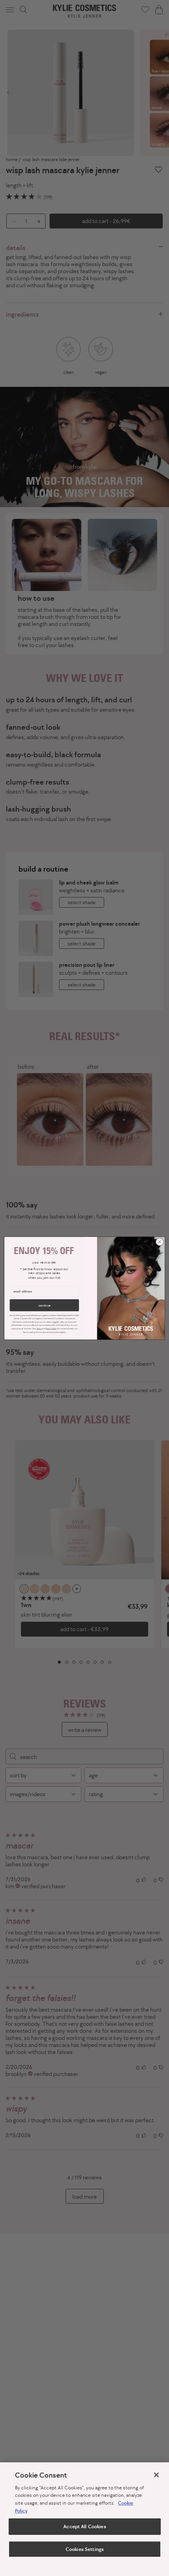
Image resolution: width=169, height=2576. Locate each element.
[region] (84, 2519)
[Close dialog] (160, 1242)
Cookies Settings (84, 2549)
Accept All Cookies (84, 2526)
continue (44, 1305)
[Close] (156, 2475)
